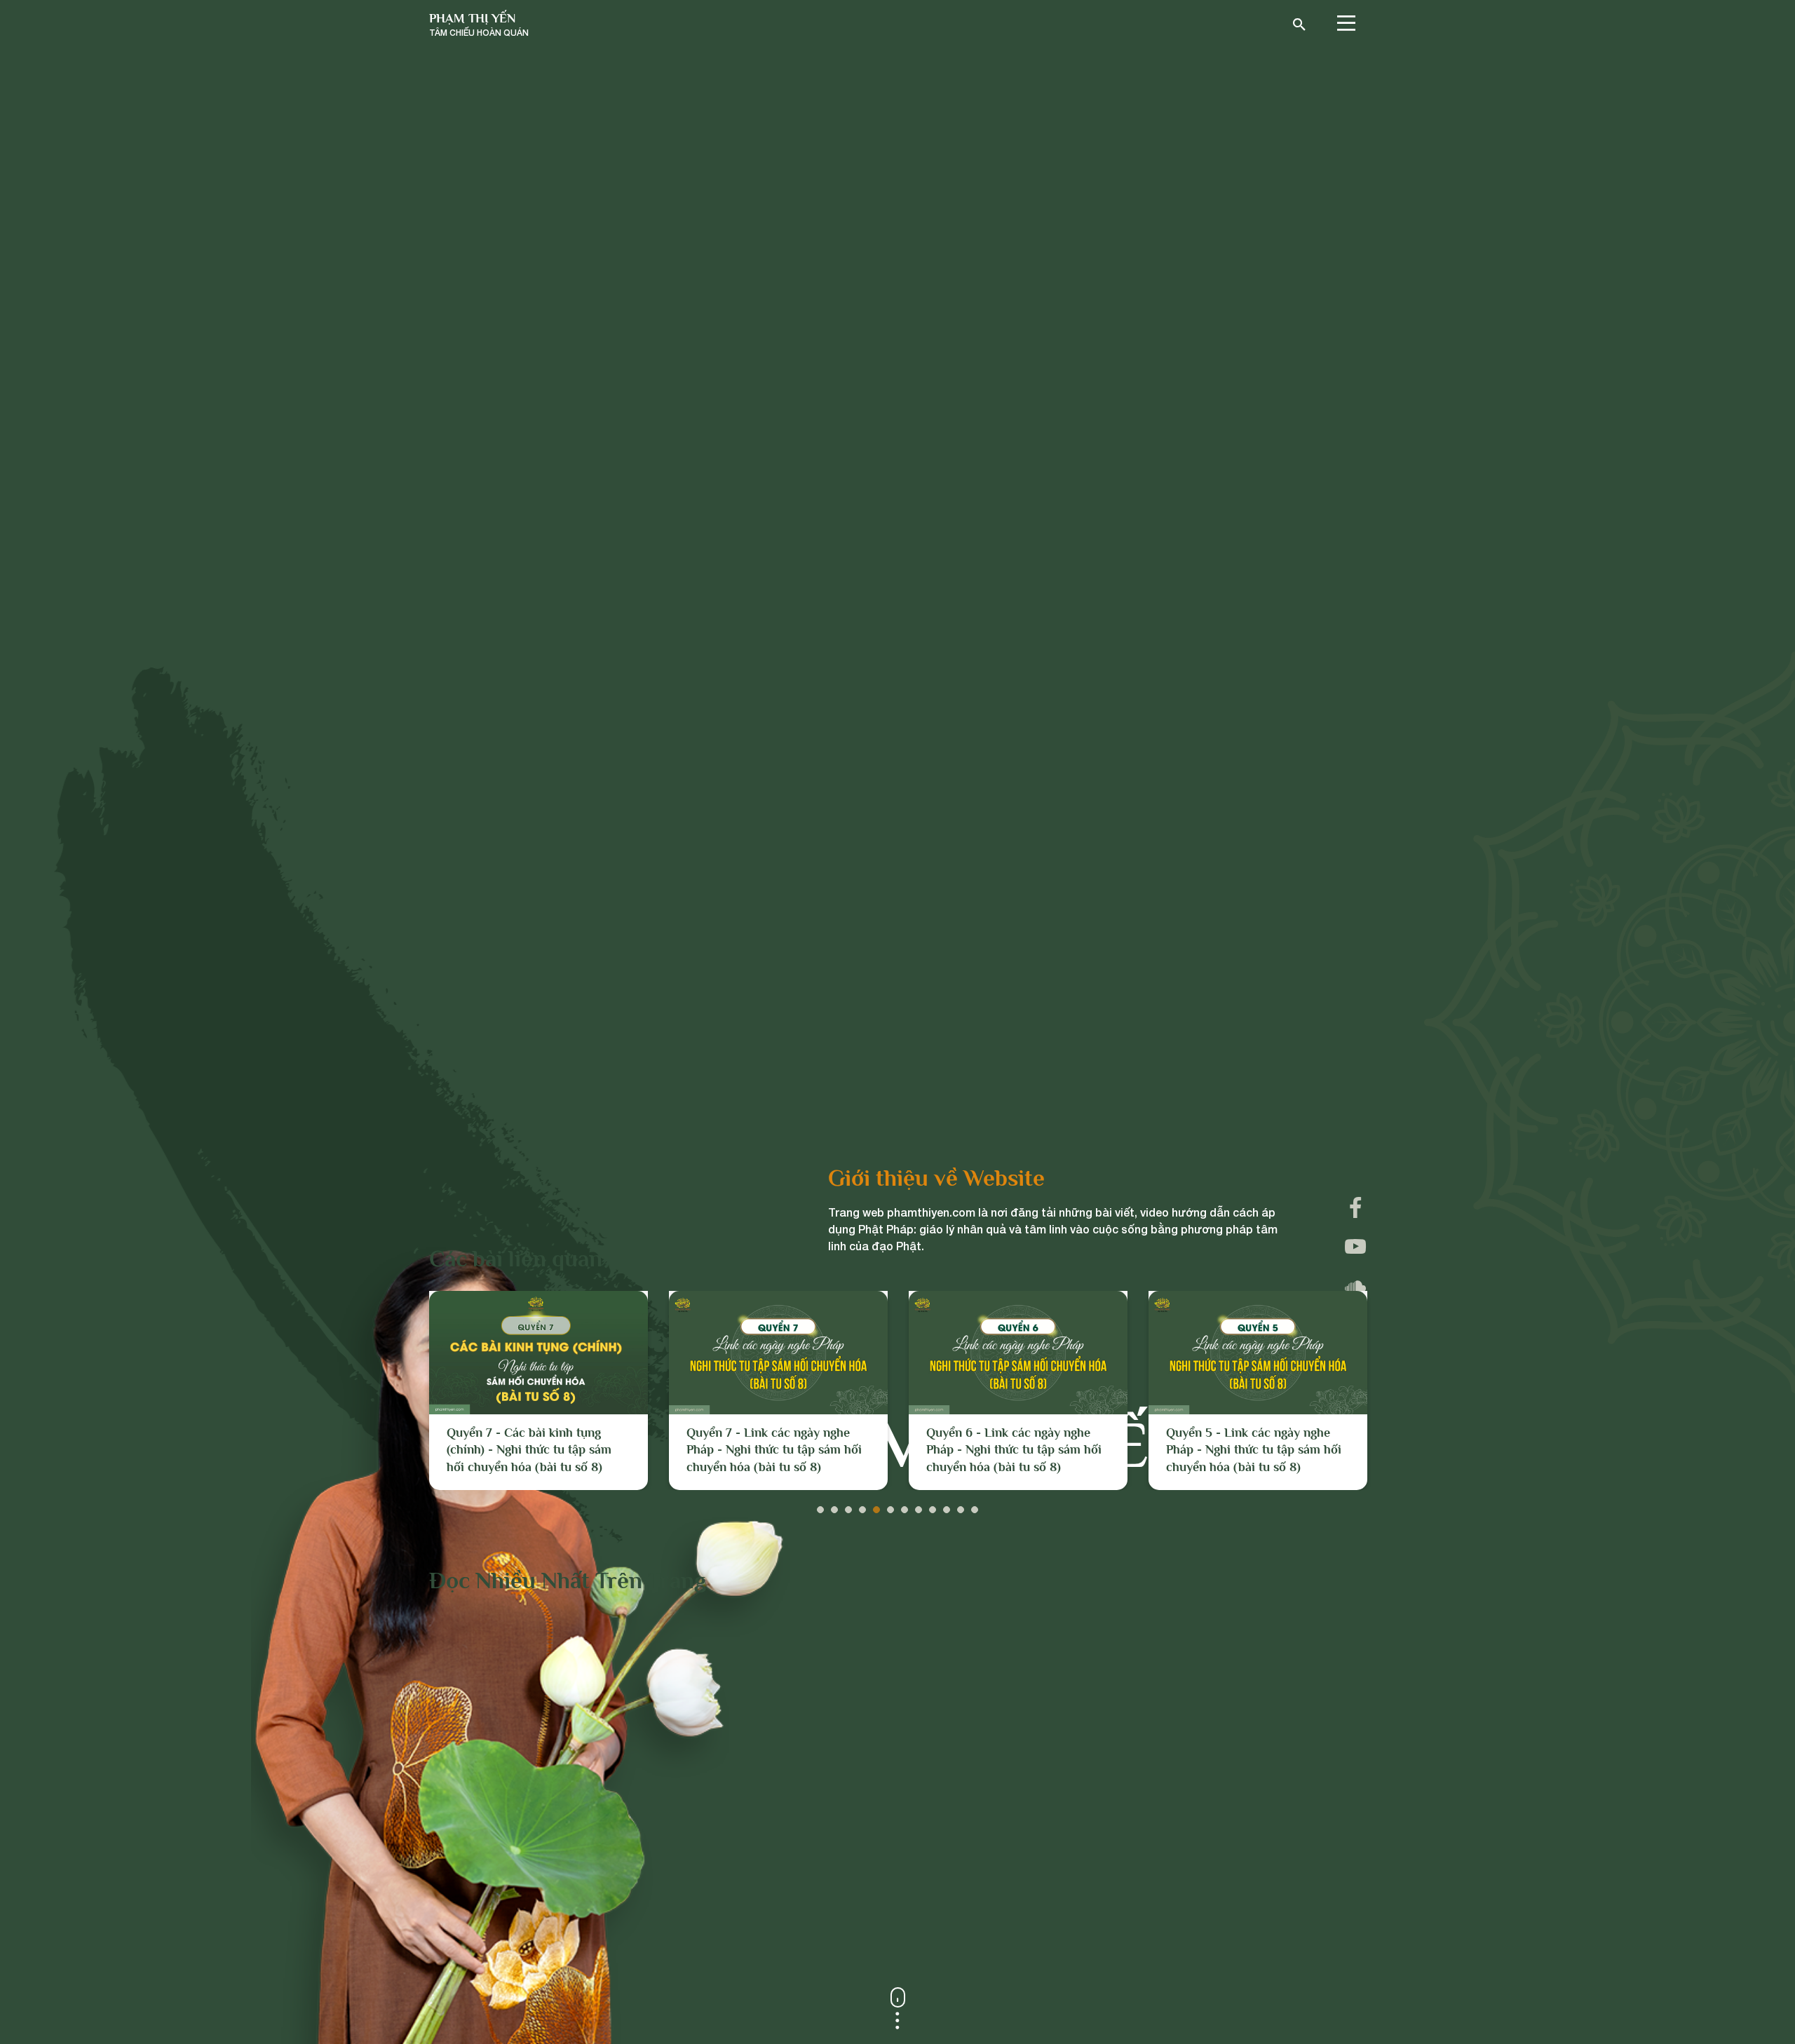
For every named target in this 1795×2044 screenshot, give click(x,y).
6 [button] (890, 1506)
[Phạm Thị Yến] (479, 25)
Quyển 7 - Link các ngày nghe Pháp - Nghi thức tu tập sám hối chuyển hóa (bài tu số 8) (534, 1450)
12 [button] (975, 1506)
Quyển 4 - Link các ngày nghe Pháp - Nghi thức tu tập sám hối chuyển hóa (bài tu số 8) (1254, 1450)
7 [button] (905, 1506)
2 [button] (834, 1506)
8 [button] (919, 1506)
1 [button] (820, 1506)
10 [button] (947, 1506)
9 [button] (933, 1506)
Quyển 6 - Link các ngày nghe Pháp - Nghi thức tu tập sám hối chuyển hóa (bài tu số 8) (774, 1450)
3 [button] (848, 1506)
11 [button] (961, 1506)
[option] (538, 1390)
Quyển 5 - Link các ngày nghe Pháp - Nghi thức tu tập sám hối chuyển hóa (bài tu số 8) (1014, 1450)
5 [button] (876, 1506)
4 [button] (862, 1506)
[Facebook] (1355, 1207)
